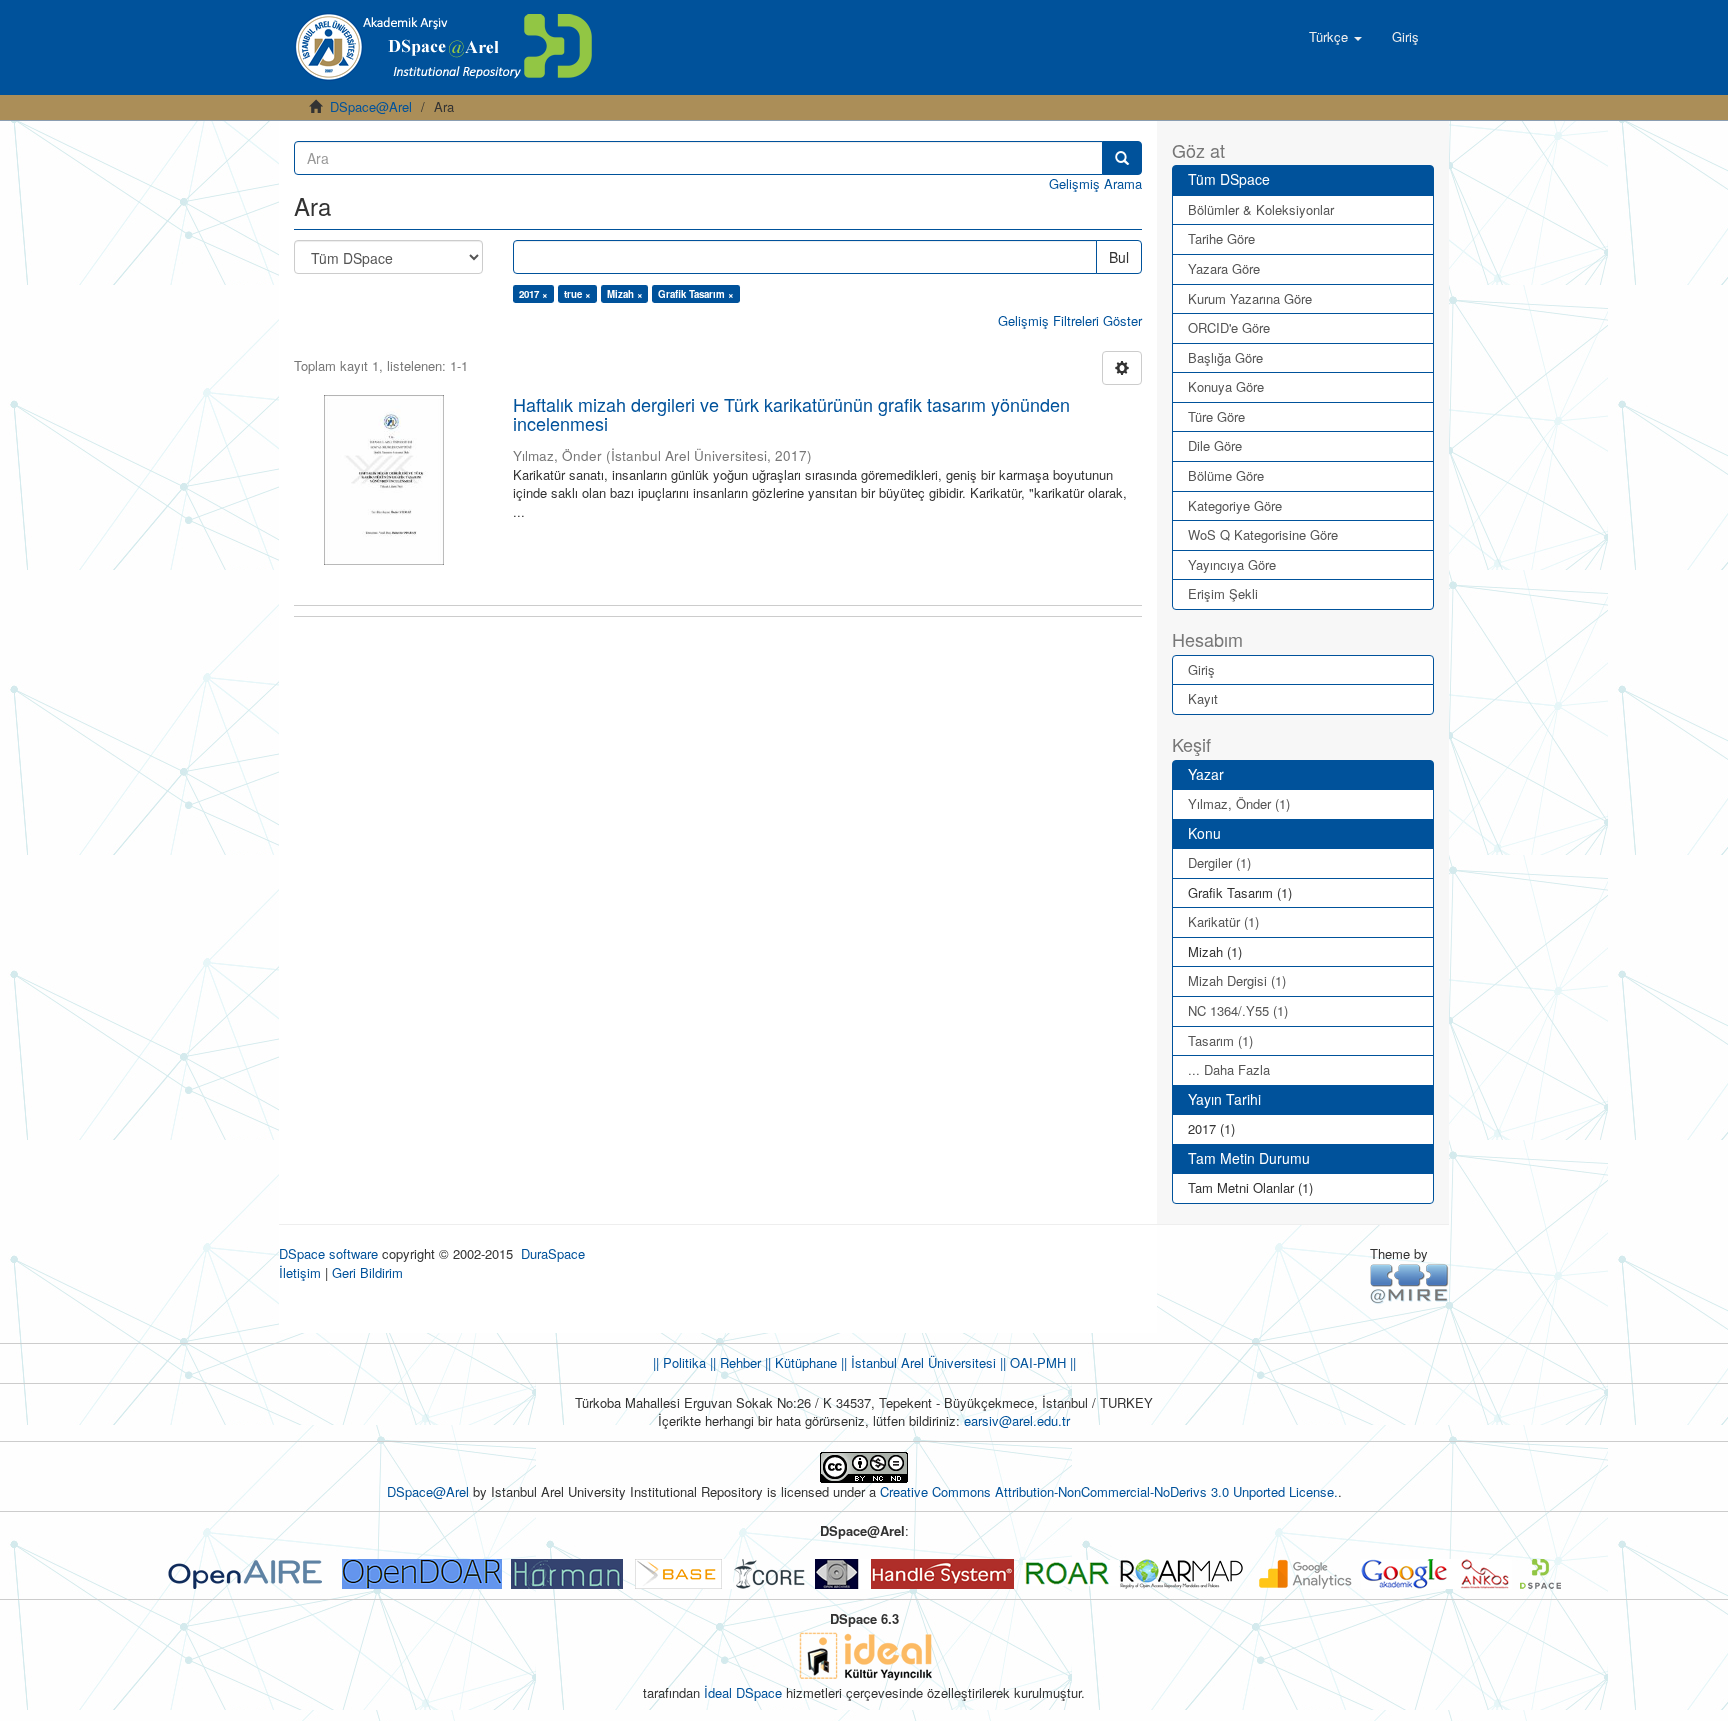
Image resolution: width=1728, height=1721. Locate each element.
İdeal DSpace (743, 1692)
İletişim (300, 1272)
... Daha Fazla (1229, 1069)
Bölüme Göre (1226, 475)
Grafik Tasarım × (696, 294)
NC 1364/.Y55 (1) (1238, 1010)
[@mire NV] (1409, 1281)
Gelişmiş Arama (1095, 183)
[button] (1335, 37)
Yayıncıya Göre (1232, 564)
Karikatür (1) (1223, 921)
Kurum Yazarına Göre (1250, 298)
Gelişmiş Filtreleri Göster (1070, 320)
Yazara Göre (1224, 268)
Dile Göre (1215, 445)
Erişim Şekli (1223, 593)
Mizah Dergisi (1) (1237, 980)
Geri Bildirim (367, 1272)
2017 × (533, 294)
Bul (1119, 257)
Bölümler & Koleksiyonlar (1261, 209)
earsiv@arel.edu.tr (1017, 1420)
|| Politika (679, 1362)
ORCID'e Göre (1229, 327)
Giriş (1201, 669)
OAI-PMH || (1041, 1362)
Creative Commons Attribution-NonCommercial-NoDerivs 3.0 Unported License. (1109, 1491)
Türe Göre (1216, 416)
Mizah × (625, 294)
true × (577, 294)
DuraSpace (553, 1253)
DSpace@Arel (371, 106)
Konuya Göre (1226, 386)
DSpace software (328, 1253)
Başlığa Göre (1225, 357)
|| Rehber (733, 1362)
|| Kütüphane (799, 1362)
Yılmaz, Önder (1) (1239, 803)
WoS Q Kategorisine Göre (1263, 534)
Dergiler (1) (1219, 862)
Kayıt (1203, 698)
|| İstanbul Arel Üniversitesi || (921, 1362)
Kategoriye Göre (1235, 505)
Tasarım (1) (1220, 1040)
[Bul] (1122, 158)
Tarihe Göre (1221, 238)
